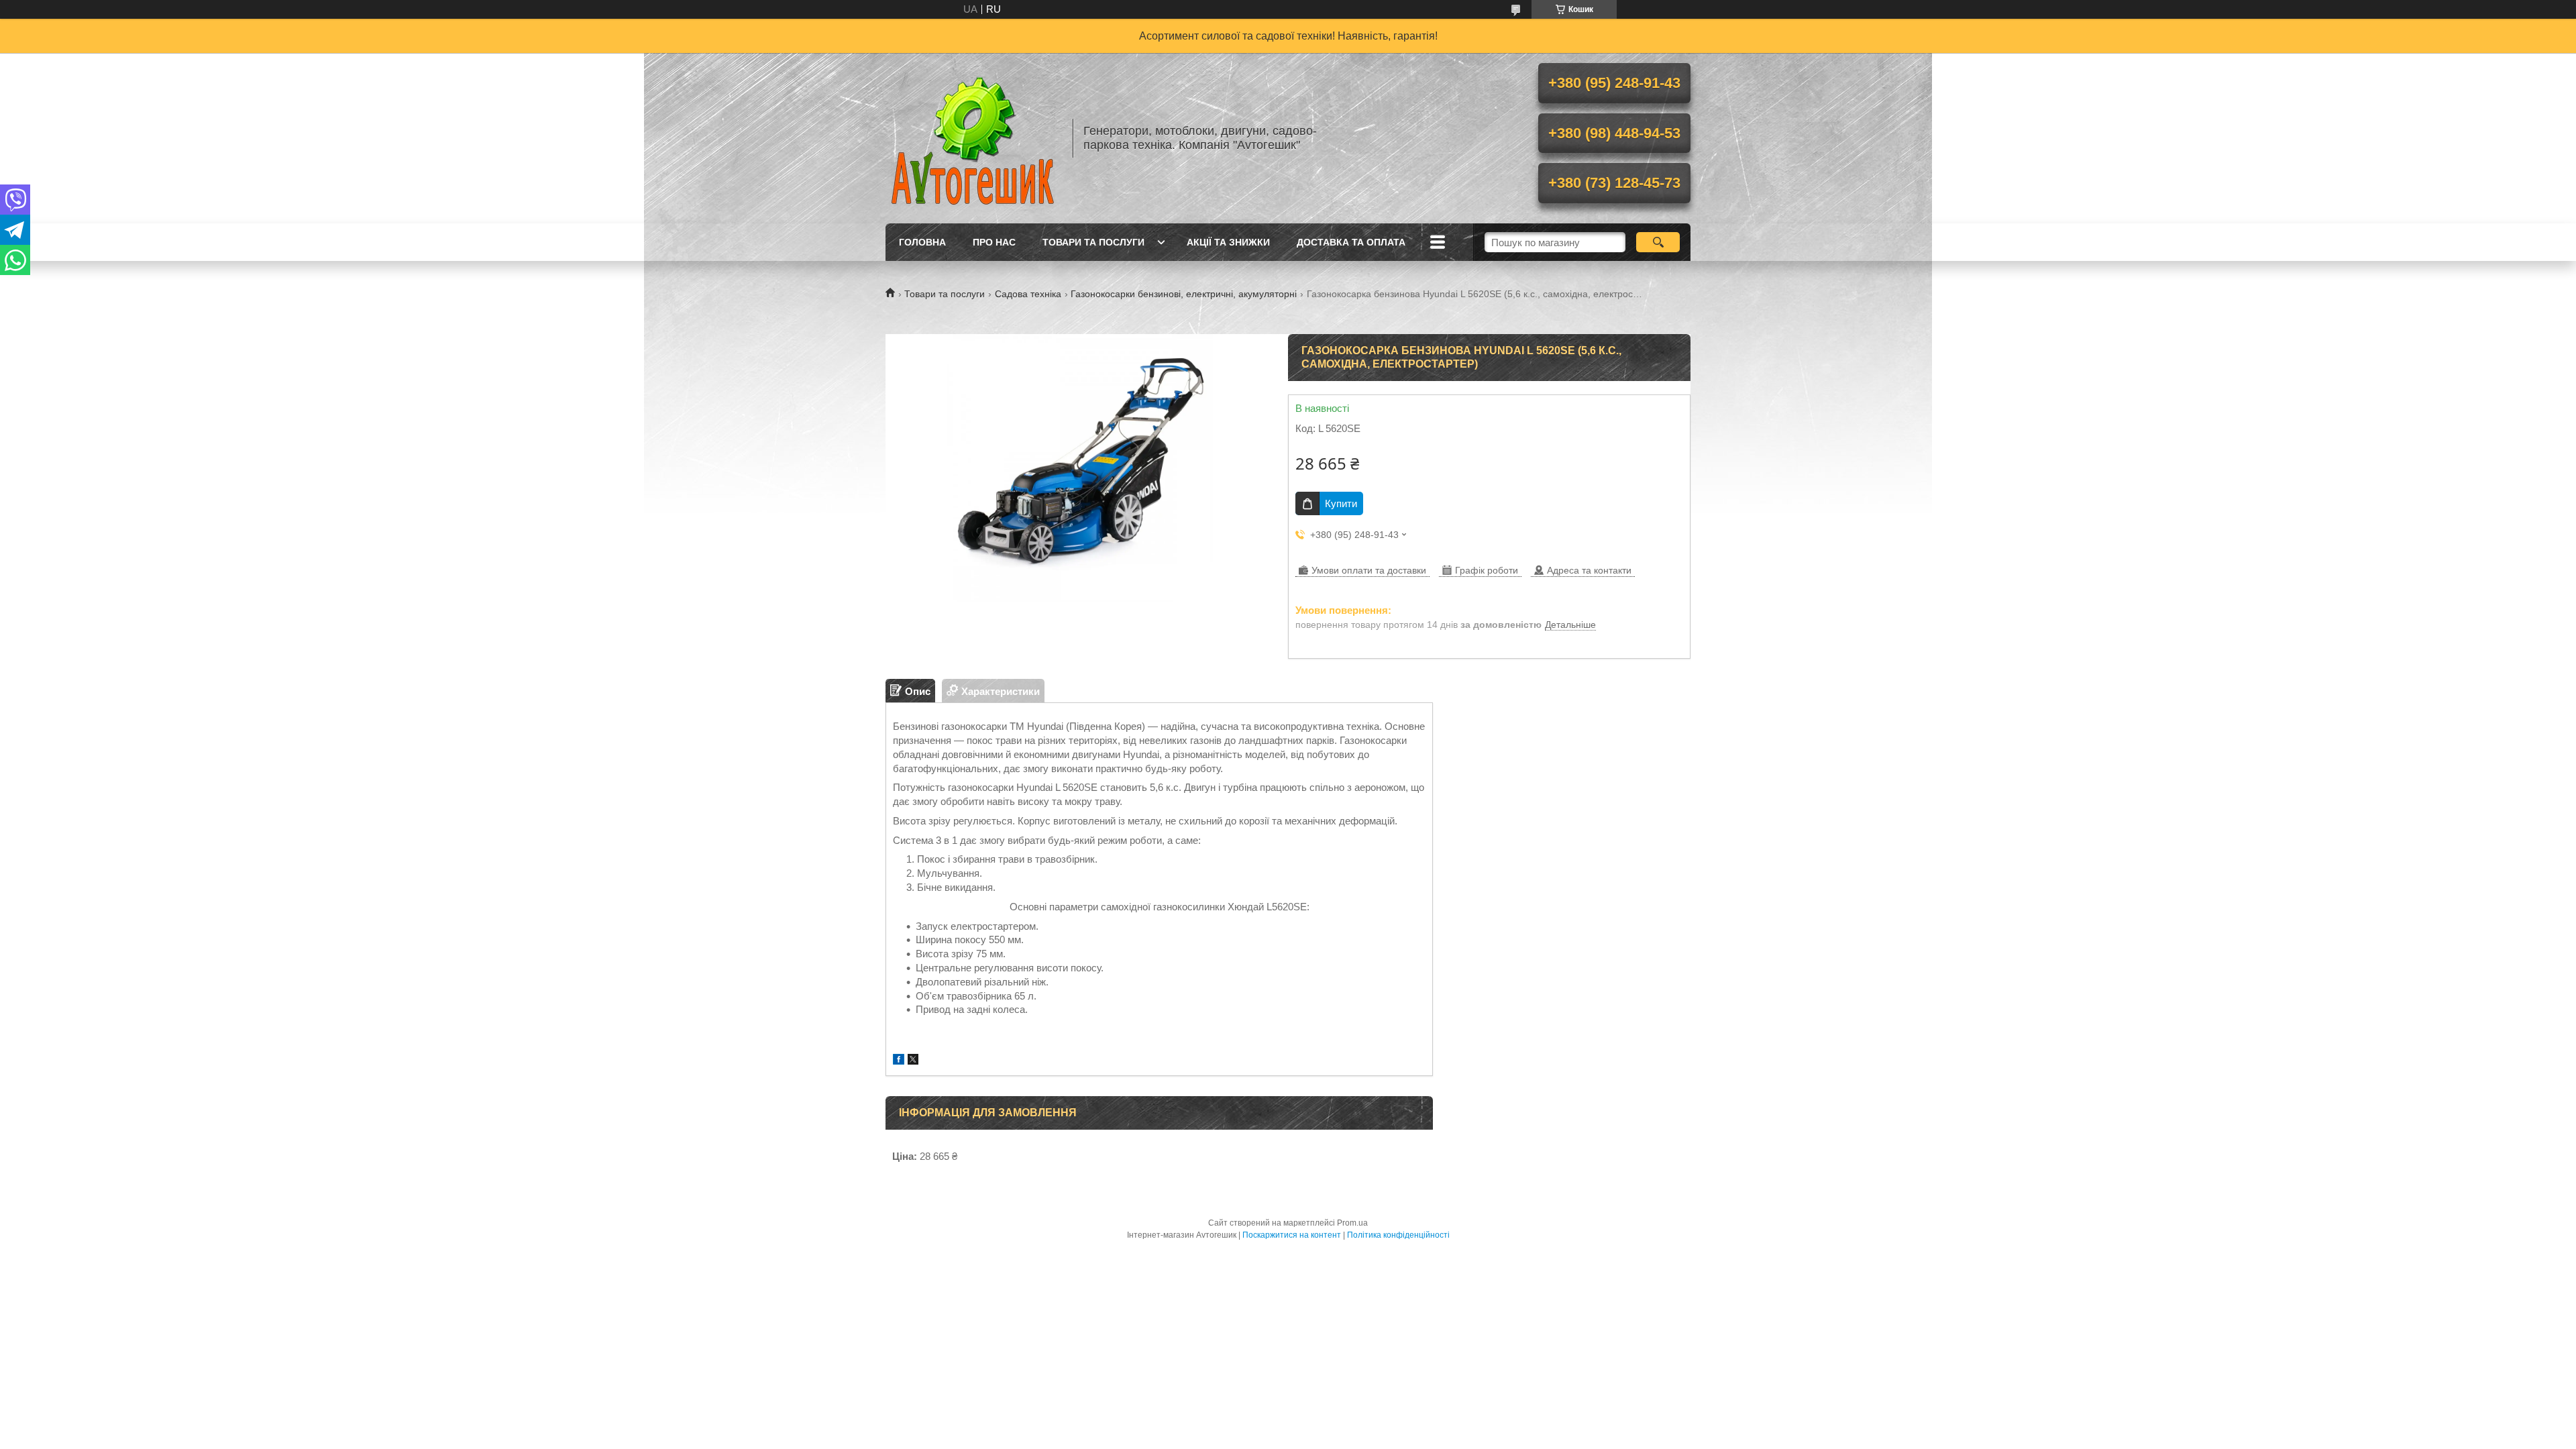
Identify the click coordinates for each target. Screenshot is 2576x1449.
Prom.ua (1352, 1223)
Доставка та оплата (1351, 242)
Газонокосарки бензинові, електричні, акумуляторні (1184, 294)
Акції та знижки (1228, 242)
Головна (922, 242)
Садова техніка (1028, 294)
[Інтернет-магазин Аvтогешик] (973, 138)
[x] (913, 1061)
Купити (1341, 503)
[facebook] (899, 1061)
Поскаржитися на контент (1292, 1235)
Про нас (994, 242)
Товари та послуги (1093, 242)
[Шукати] (1658, 242)
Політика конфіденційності (1398, 1235)
